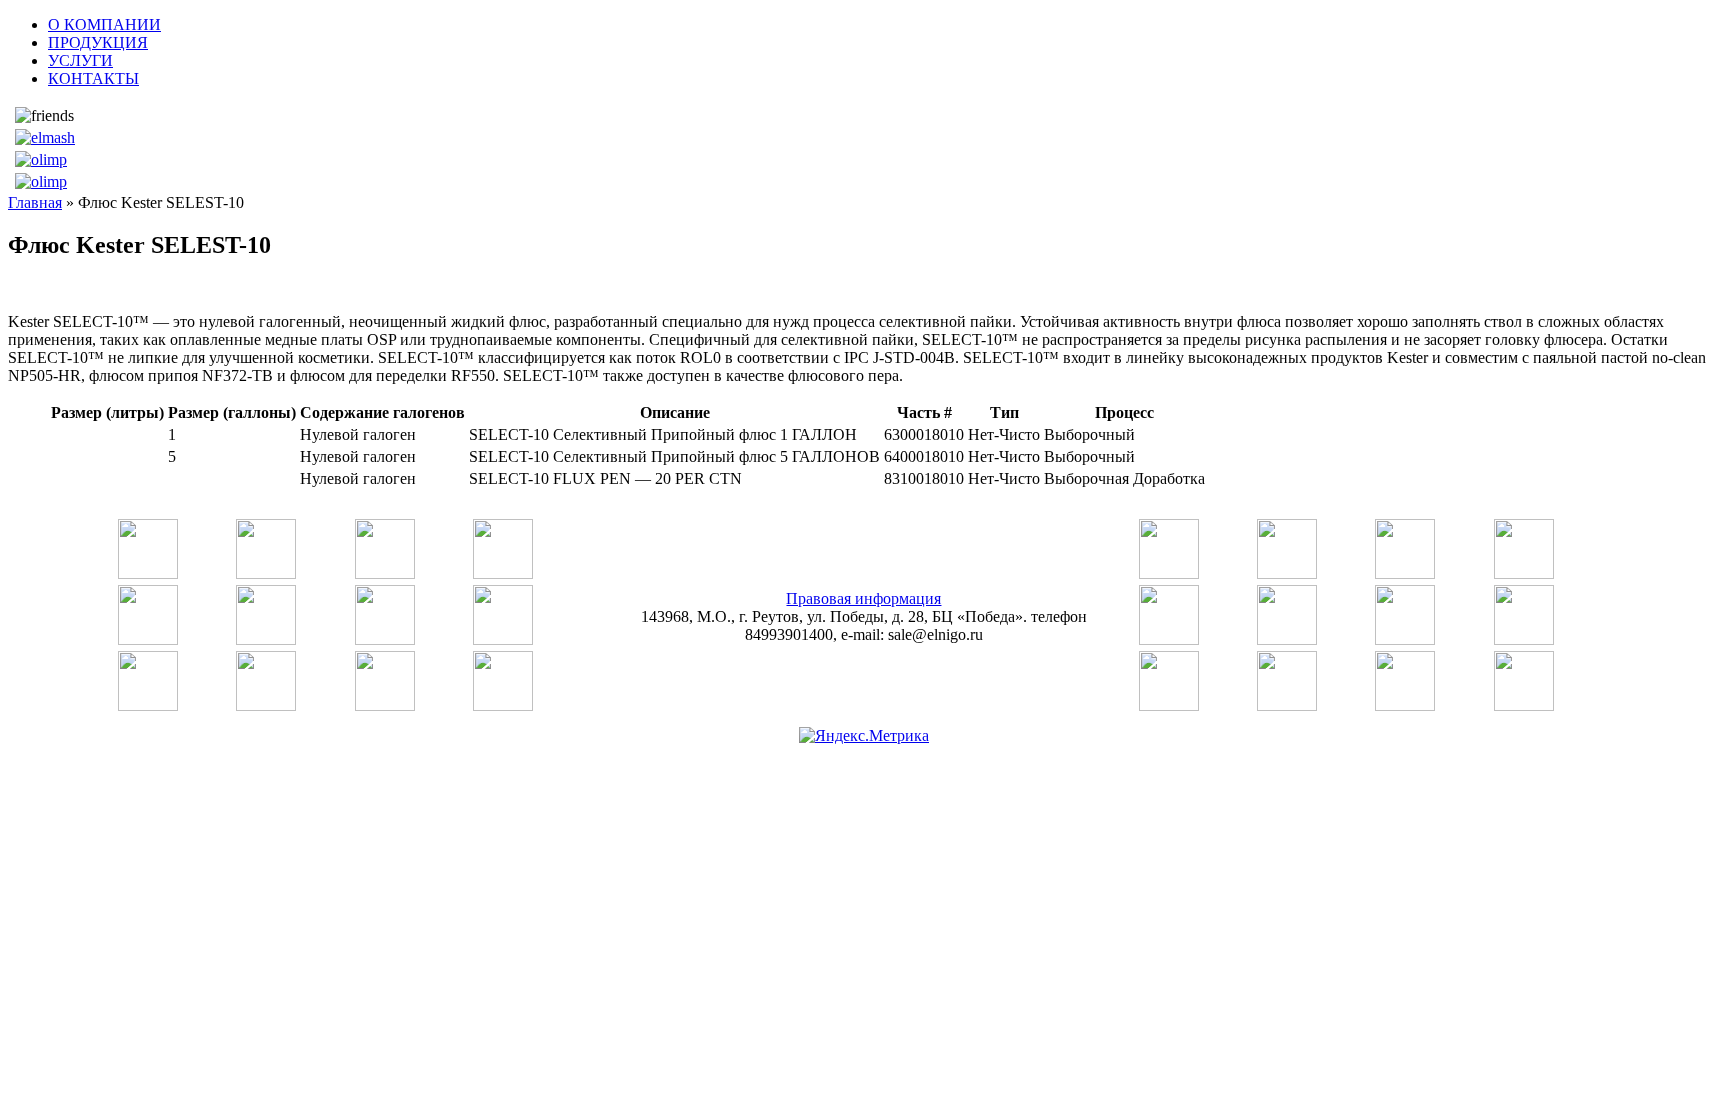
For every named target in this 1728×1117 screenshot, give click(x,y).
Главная (35, 202)
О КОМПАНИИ (104, 24)
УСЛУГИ (80, 60)
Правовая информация (863, 598)
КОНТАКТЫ (93, 78)
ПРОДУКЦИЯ (98, 42)
